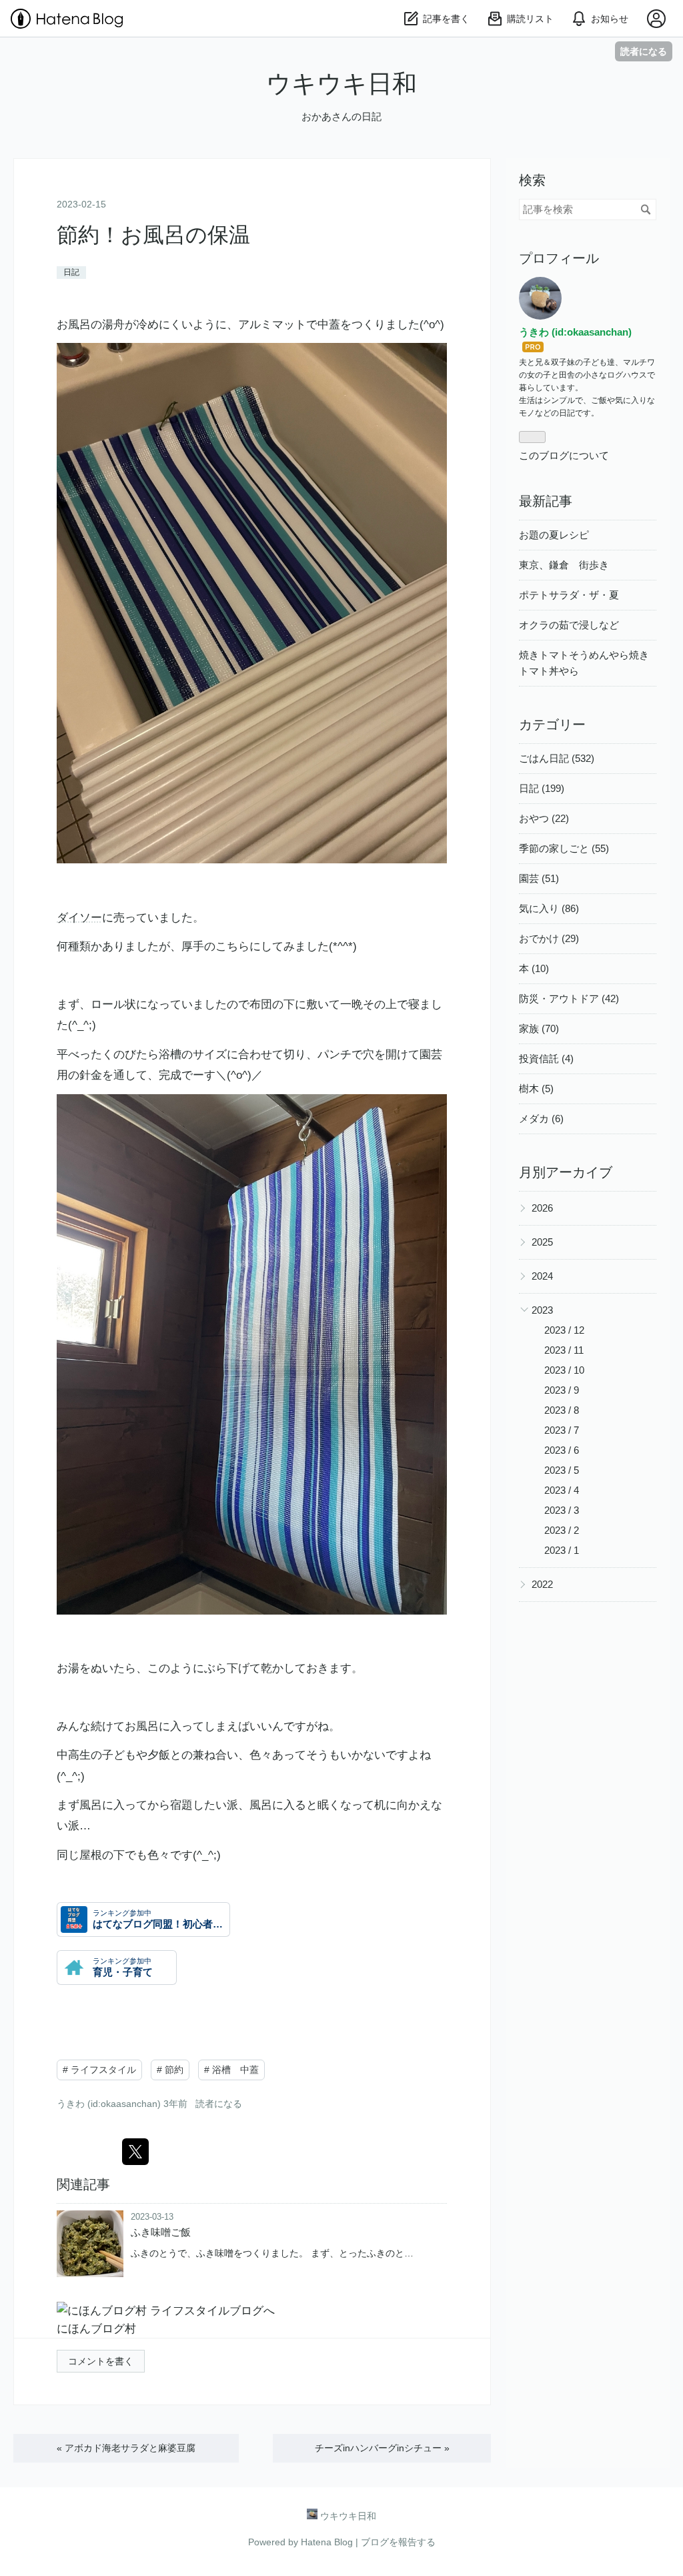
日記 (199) (542, 788)
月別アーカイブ (566, 1172)
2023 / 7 (562, 1430)
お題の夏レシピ (554, 535)
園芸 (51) (539, 878)
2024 (542, 1276)
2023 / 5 (562, 1470)
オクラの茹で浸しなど (569, 625)
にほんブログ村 (96, 2329)
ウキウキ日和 (341, 84)
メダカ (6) (541, 1119)
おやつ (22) (544, 818)
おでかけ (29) (549, 938)
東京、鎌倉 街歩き (564, 565)
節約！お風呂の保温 (153, 235)
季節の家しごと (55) (564, 848)
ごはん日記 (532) (557, 758)
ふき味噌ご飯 (161, 2232)
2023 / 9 (562, 1390)
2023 (542, 1310)
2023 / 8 (562, 1410)
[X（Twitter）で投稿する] (135, 2152)
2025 (542, 1242)
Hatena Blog (327, 2542)
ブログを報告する (398, 2542)
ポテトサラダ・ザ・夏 (569, 595)
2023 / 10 (564, 1370)
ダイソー (79, 918)
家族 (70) (539, 1028)
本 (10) (534, 968)
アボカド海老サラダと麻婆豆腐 (126, 2448)
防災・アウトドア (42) (569, 998)
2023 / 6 (562, 1450)
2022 (542, 1584)
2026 (542, 1208)
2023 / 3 (562, 1510)
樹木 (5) (536, 1089)
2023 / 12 (564, 1330)
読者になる (644, 51)
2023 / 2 (562, 1530)
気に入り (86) (549, 908)
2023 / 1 (562, 1550)
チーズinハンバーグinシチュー (382, 2448)
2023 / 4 (562, 1490)
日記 (71, 272)
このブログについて (564, 455)
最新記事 (546, 501)
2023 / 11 (564, 1350)
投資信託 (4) (546, 1058)
